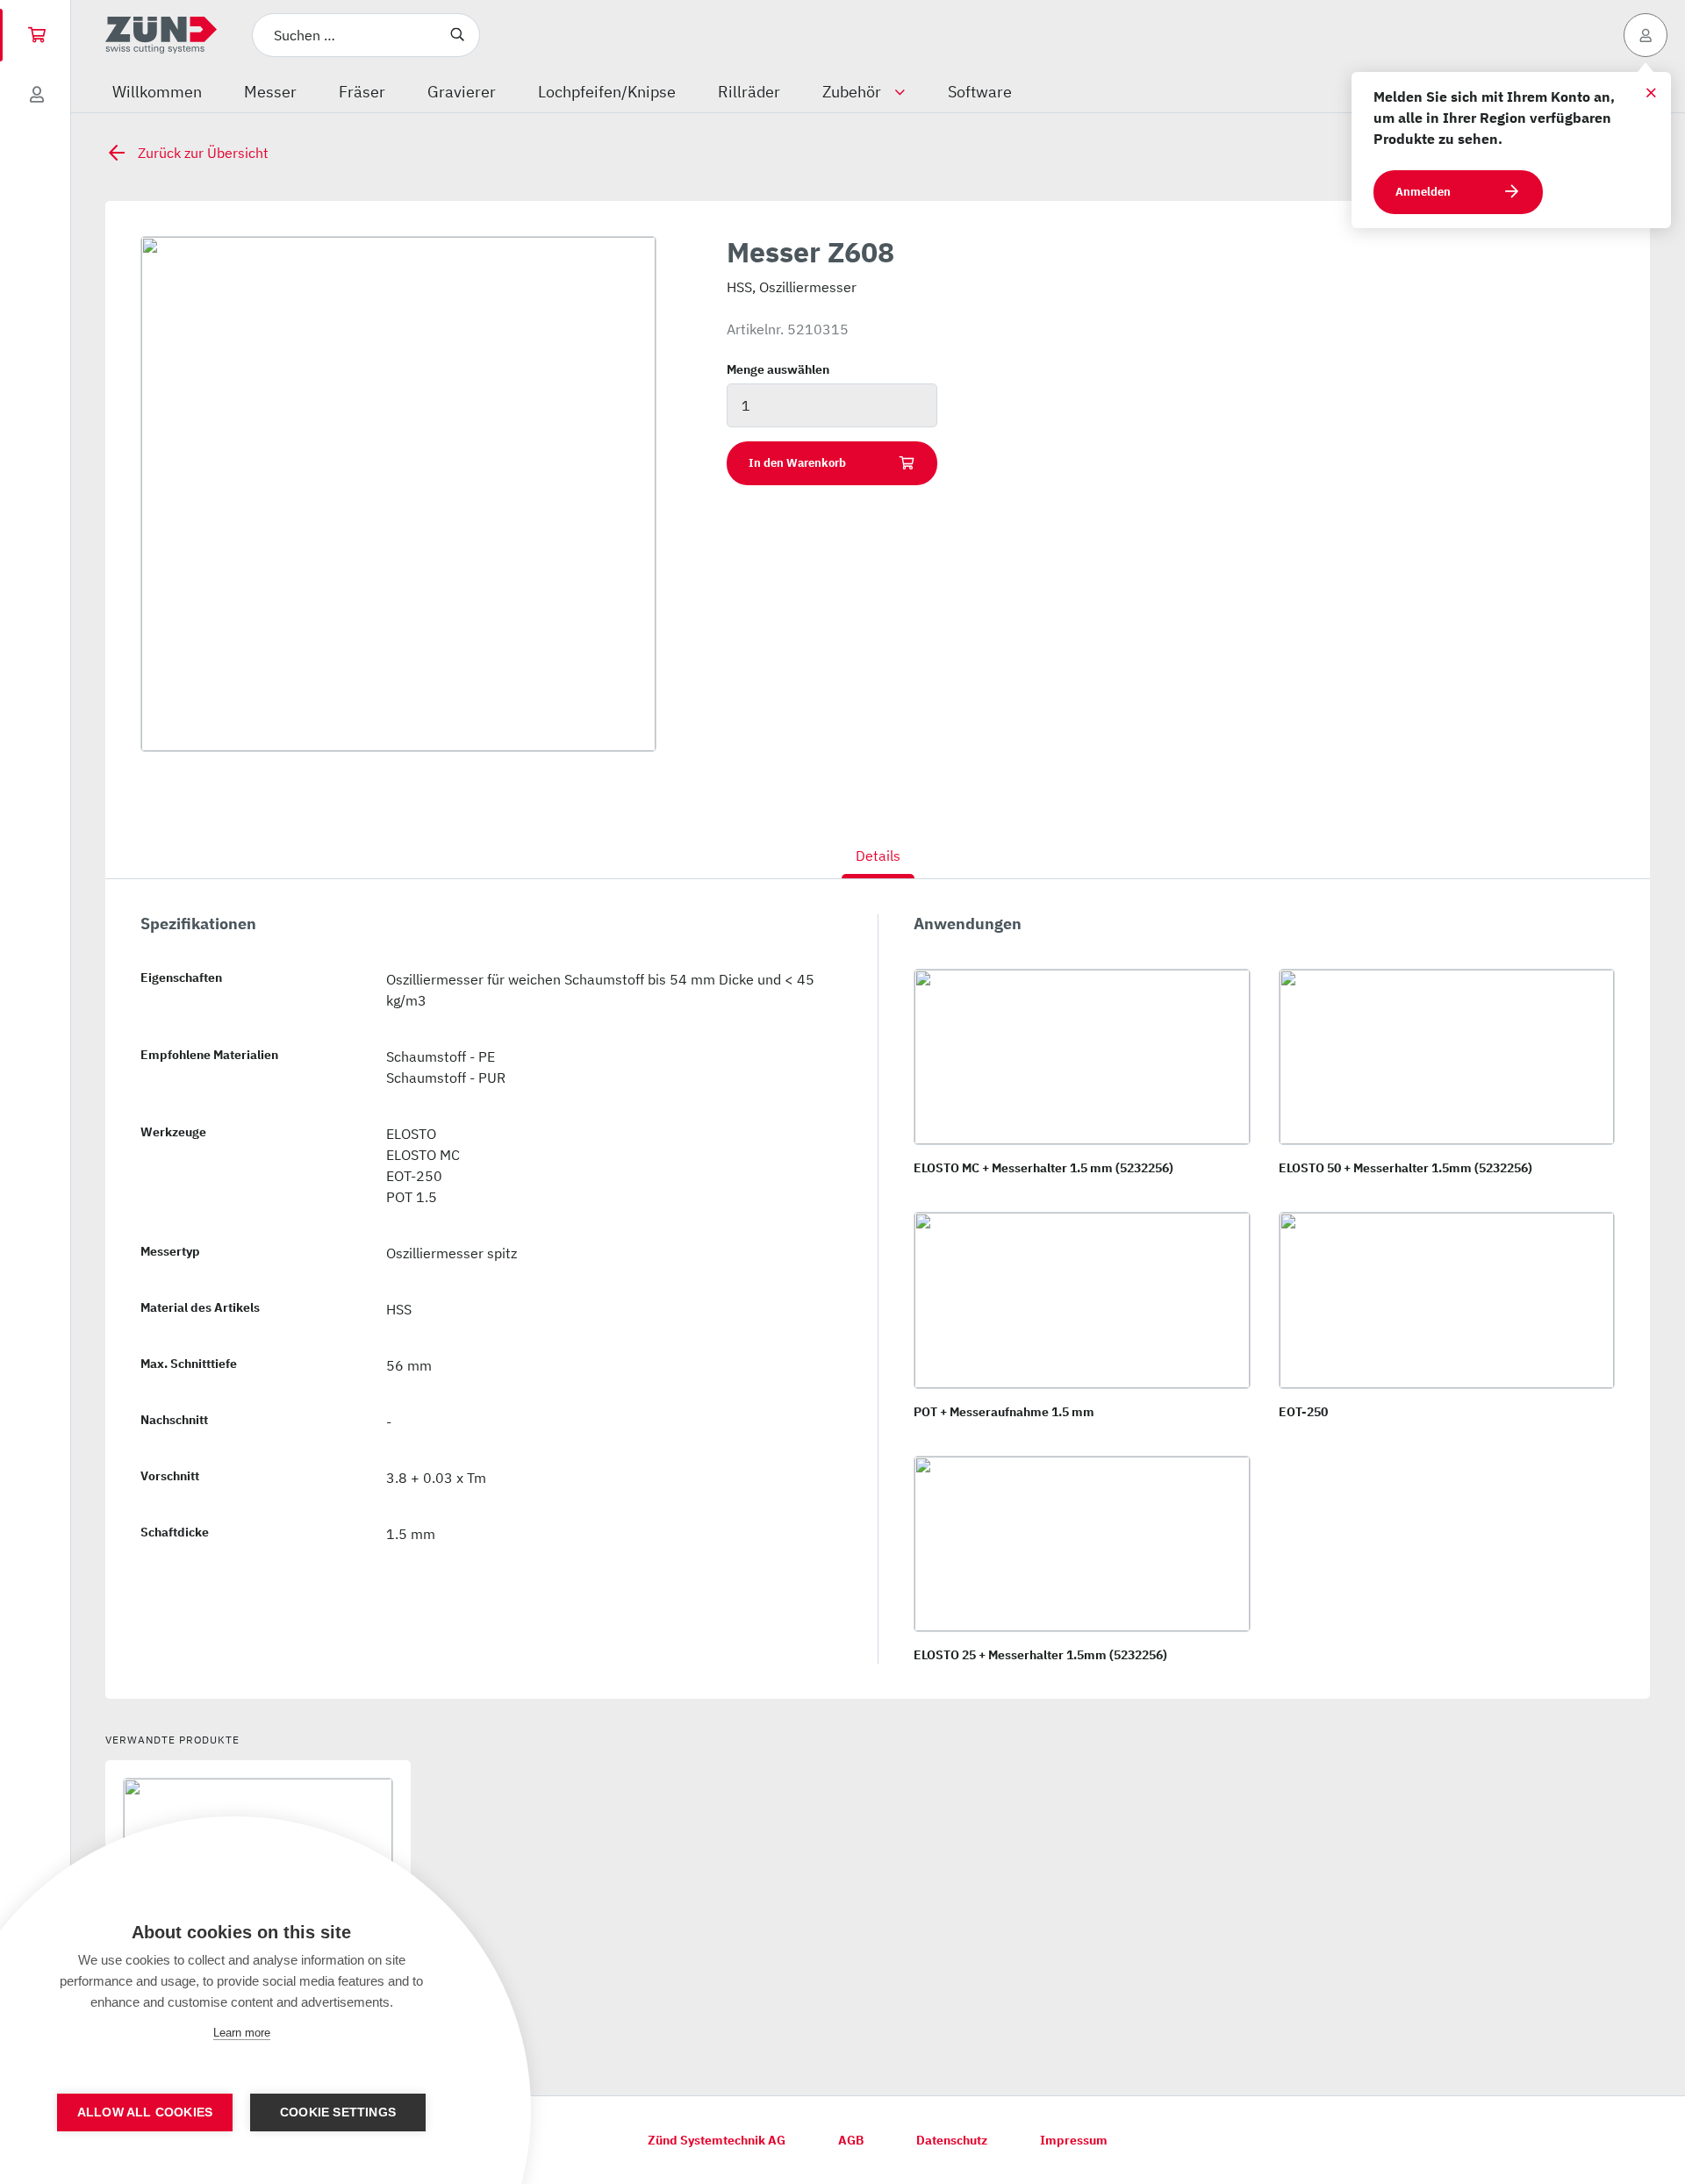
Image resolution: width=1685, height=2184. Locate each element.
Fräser (362, 92)
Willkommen (157, 92)
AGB (851, 2140)
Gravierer (462, 92)
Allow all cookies (145, 2112)
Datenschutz (952, 2140)
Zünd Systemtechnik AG (717, 2140)
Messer (270, 92)
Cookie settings (338, 2112)
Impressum (1074, 2140)
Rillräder (749, 92)
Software (980, 92)
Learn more (242, 2033)
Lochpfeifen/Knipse (607, 92)
